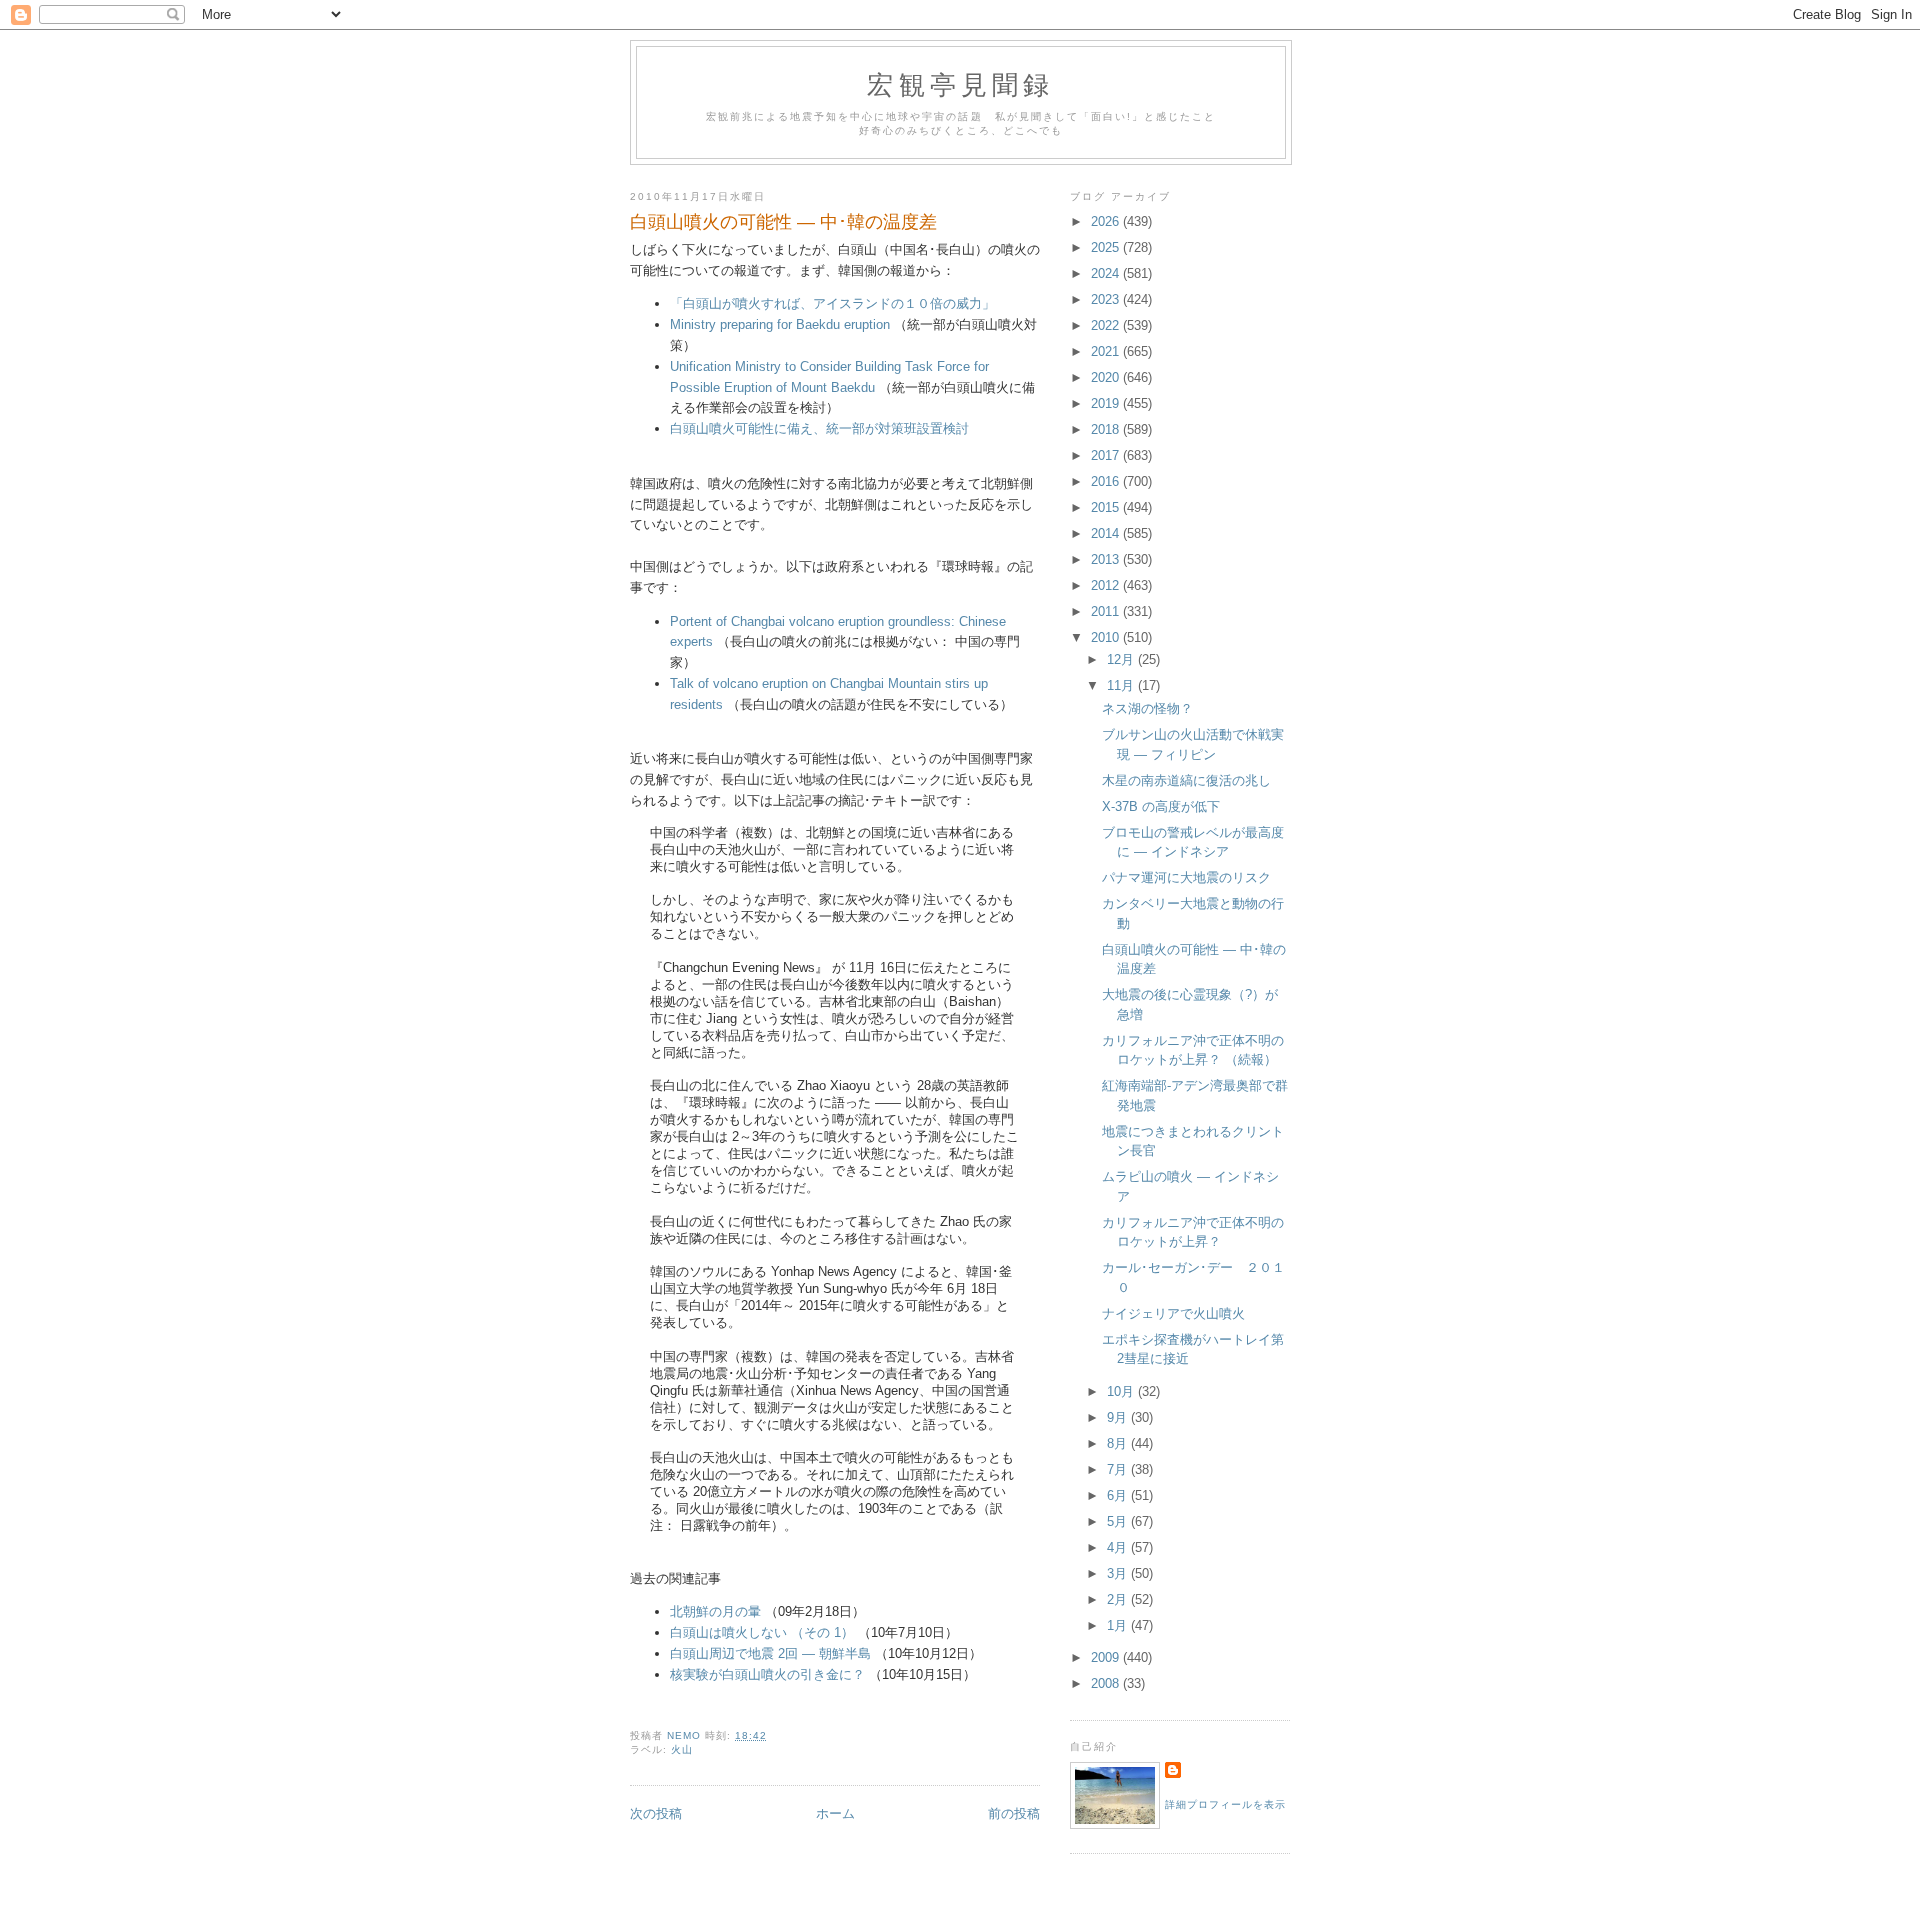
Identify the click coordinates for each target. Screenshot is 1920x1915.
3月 (1119, 1573)
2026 (1107, 221)
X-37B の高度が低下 (1161, 806)
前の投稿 (1014, 1813)
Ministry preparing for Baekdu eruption (780, 324)
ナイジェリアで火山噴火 (1173, 1313)
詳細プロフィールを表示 (1225, 1804)
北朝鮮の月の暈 (715, 1611)
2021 (1107, 351)
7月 (1119, 1469)
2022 (1107, 325)
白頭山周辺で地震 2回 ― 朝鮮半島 (770, 1653)
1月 (1119, 1625)
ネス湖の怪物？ (1147, 708)
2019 (1107, 403)
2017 (1107, 455)
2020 (1107, 377)
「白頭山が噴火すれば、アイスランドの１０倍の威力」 (832, 303)
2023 (1107, 299)
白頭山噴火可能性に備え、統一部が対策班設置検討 (819, 428)
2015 (1107, 507)
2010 (1107, 637)
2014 (1107, 533)
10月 (1122, 1391)
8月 (1119, 1443)
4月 (1119, 1547)
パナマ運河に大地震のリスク (1186, 877)
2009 (1107, 1657)
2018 (1107, 429)
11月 (1122, 685)
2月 (1119, 1599)
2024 (1107, 273)
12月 (1122, 659)
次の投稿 (656, 1813)
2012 (1107, 585)
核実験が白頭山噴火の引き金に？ (767, 1674)
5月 (1119, 1521)
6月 (1119, 1495)
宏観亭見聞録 (960, 84)
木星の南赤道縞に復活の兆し (1186, 780)
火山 (682, 1749)
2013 (1107, 559)
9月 (1119, 1417)
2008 (1107, 1683)
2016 (1107, 481)
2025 (1107, 247)
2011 (1107, 611)
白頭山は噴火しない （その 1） (762, 1632)
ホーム (835, 1813)
